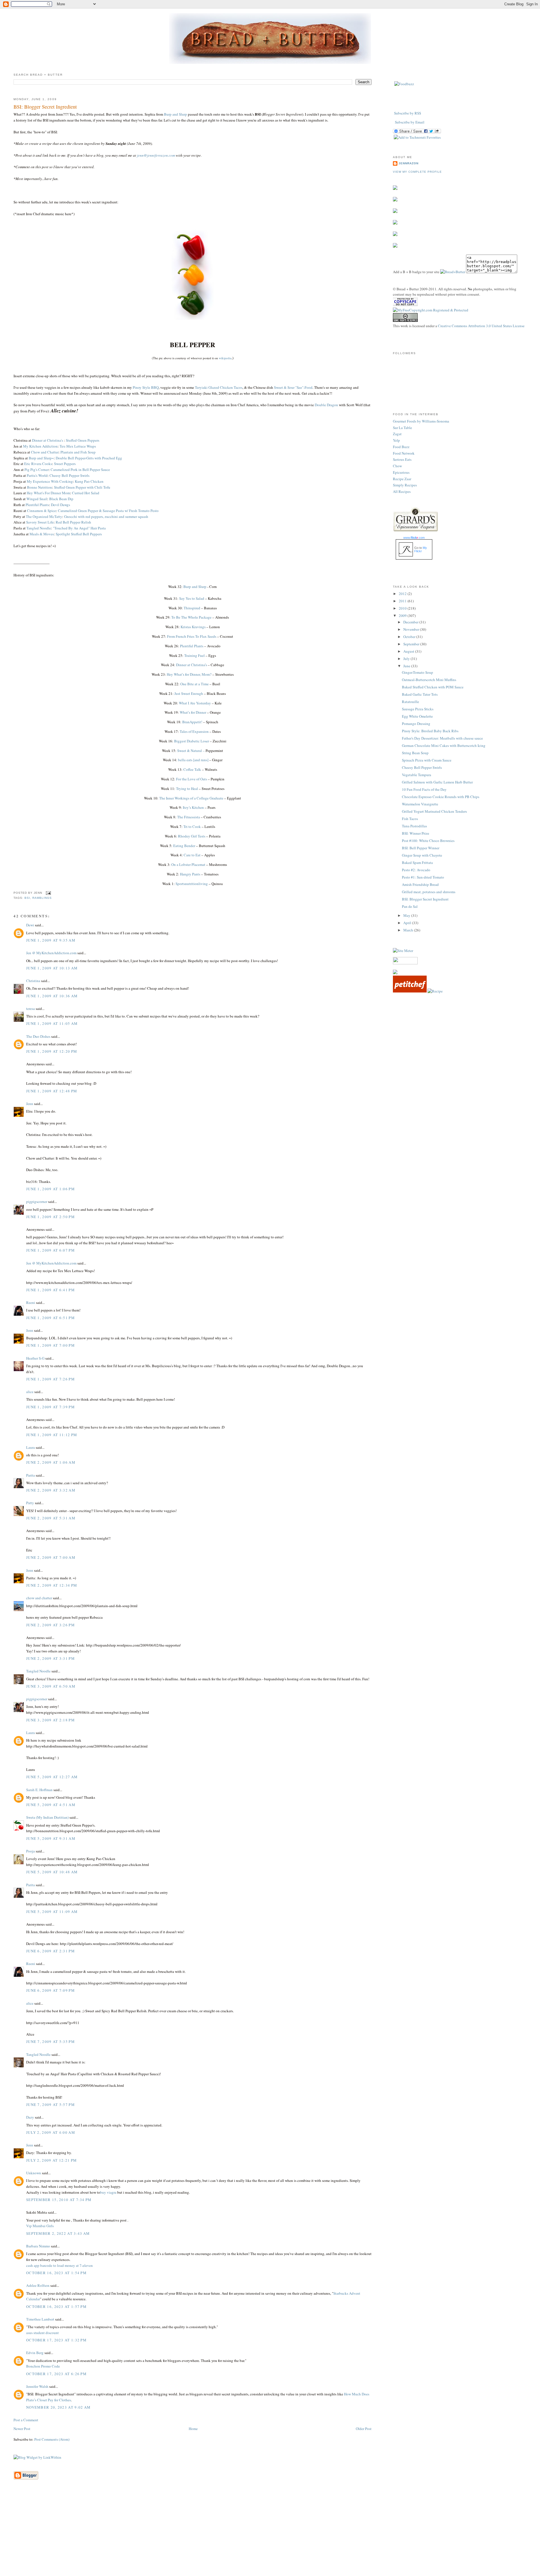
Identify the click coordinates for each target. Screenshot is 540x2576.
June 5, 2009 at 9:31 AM (51, 1838)
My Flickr (421, 549)
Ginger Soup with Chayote (422, 855)
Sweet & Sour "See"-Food (293, 387)
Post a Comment (26, 2420)
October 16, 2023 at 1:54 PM (56, 2273)
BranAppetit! (192, 722)
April (408, 923)
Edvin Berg (35, 2353)
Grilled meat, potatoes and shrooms (429, 892)
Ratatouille (410, 702)
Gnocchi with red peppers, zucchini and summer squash (106, 516)
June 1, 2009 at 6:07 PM (50, 1250)
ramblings (42, 898)
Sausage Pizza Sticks (418, 709)
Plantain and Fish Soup (78, 452)
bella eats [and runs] (193, 760)
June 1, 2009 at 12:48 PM (52, 1091)
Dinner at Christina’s (192, 665)
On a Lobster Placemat (188, 864)
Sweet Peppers (65, 464)
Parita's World (37, 475)
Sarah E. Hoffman (39, 1790)
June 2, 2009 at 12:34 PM (52, 1585)
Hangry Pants (190, 874)
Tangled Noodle (39, 528)
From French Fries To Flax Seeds (192, 636)
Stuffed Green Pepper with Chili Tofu (82, 487)
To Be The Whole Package (191, 617)
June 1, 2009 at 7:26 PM (50, 1379)
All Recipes (402, 491)
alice (30, 1392)
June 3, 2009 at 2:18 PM (50, 1720)
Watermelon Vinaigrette (420, 804)
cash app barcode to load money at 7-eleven (59, 2265)
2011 (403, 601)
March (409, 930)
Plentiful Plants (37, 505)
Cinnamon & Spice (41, 511)
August (409, 651)
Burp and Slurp (175, 114)
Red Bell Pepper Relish (73, 522)
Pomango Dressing (416, 724)
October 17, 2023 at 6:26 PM (56, 2374)
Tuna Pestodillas (414, 826)
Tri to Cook (192, 827)
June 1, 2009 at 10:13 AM (52, 968)
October (410, 637)
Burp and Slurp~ (41, 458)
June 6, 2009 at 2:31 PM (50, 1951)
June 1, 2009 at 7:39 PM (50, 1407)
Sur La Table (402, 428)
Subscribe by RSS (408, 113)
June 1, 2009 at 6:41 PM (50, 1290)
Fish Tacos (410, 819)
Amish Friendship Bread (420, 884)
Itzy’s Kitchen (193, 807)
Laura (31, 1447)
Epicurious (401, 472)
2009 (403, 616)
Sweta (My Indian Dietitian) (47, 1817)
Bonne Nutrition (40, 487)
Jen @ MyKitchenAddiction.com (51, 953)
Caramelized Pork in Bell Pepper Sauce (80, 470)
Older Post (364, 2429)
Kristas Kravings (193, 627)
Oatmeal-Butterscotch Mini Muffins (429, 680)
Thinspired (192, 608)
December (411, 622)
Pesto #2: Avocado (416, 870)
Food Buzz (401, 447)
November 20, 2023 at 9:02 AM (58, 2407)
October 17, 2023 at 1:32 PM (56, 2340)
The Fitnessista (189, 817)
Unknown (34, 2173)
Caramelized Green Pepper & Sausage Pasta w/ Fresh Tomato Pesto (108, 511)
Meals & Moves (42, 534)
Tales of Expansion (194, 731)
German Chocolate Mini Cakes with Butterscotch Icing (444, 745)
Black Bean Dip (61, 499)
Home (193, 2429)
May (407, 915)
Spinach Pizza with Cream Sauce (427, 760)
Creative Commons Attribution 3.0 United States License (481, 326)
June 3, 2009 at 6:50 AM (51, 1686)
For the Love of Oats (192, 779)
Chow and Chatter (45, 452)
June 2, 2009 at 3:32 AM (51, 1490)
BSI (27, 898)
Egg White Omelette (417, 716)
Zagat (397, 434)
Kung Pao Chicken (89, 481)
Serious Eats (402, 459)
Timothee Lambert (40, 2319)
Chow (397, 466)
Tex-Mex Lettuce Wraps (78, 446)
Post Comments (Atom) (52, 2439)
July (407, 659)
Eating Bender (184, 846)
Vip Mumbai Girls (40, 2226)
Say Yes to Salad (192, 598)
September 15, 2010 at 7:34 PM (59, 2200)
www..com (414, 538)
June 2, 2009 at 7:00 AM (51, 1557)
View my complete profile (417, 172)
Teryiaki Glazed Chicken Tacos (219, 387)
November (412, 629)
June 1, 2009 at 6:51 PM (50, 1318)
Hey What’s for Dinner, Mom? (189, 674)
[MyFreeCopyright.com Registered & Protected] (431, 310)
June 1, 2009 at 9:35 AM (51, 940)
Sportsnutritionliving (192, 884)
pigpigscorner (37, 1201)
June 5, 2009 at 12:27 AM (52, 1777)
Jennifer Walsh (37, 2386)
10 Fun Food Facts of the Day (424, 789)
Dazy (30, 2117)
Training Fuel (194, 655)
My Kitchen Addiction (40, 446)
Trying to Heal (187, 789)
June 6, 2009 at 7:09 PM (50, 1990)
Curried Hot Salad (86, 493)
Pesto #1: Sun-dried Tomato (423, 877)
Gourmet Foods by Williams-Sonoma (421, 421)
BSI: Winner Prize (416, 833)
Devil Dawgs (60, 505)
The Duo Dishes (38, 1036)
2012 (403, 594)
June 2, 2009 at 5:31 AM (51, 1518)
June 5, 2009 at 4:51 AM (51, 1805)
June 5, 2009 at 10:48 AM (52, 1872)
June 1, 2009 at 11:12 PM (52, 1435)
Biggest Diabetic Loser (192, 741)
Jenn (30, 1104)
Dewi (30, 925)
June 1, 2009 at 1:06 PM (50, 1189)
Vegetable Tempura (417, 775)
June (407, 666)
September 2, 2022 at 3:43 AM (58, 2233)
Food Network (404, 453)
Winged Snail (37, 499)
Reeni (31, 1302)
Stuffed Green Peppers (83, 440)
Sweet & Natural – (191, 751)
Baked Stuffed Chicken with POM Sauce (433, 687)
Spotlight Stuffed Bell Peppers (79, 534)
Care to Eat (192, 855)
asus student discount (42, 2333)
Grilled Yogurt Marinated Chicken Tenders (434, 811)
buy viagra (108, 2192)
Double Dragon (326, 405)
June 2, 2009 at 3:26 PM (50, 1625)
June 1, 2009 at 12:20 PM (52, 1051)
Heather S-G (35, 1358)
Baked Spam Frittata (417, 863)
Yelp (396, 440)
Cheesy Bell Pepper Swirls (69, 475)
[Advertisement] (270, 2536)
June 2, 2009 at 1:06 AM (51, 1462)
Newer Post (22, 2429)
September (412, 644)
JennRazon (409, 163)
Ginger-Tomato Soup (418, 672)
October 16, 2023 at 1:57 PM (56, 2307)
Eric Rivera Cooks (38, 464)
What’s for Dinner (193, 712)
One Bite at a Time (194, 684)
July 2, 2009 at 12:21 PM (51, 2160)
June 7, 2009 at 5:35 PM (50, 2042)
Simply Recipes (405, 485)
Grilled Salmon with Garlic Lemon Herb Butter (437, 782)
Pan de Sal (410, 906)
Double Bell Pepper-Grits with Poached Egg (89, 458)
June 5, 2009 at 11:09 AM (52, 1912)
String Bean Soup (415, 753)
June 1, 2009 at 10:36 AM (52, 996)
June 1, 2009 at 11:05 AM (52, 1023)
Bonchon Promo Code (43, 2366)
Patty (30, 1503)
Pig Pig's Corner (37, 470)
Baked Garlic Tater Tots (420, 694)
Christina (33, 981)
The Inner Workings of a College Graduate (191, 798)
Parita (31, 1475)
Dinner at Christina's (48, 440)
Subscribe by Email (410, 122)
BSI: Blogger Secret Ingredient (45, 107)
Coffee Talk (192, 769)
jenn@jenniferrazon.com (156, 155)
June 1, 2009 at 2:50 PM (50, 1217)
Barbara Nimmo (38, 2246)
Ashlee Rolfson (38, 2285)
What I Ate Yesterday (195, 703)
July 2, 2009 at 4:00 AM (51, 2132)
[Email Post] (48, 893)
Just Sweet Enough (189, 693)
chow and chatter (39, 1598)
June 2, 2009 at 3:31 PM (50, 1658)
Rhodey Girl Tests (192, 836)
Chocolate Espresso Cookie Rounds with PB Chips (441, 797)
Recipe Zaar (402, 479)
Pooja (31, 1851)
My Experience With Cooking (50, 481)
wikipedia (225, 358)
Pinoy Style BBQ (145, 387)
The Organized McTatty (44, 516)
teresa (31, 1009)
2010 (403, 608)
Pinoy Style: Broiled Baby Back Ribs (430, 731)
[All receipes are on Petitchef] (410, 991)
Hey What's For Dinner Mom (48, 493)
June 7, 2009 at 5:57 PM (50, 2105)
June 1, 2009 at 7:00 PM (50, 1345)
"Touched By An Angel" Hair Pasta (79, 528)
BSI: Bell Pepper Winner (421, 848)
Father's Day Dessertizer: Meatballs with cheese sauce (442, 738)
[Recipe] (435, 991)
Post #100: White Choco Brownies (428, 841)
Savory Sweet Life (40, 522)
